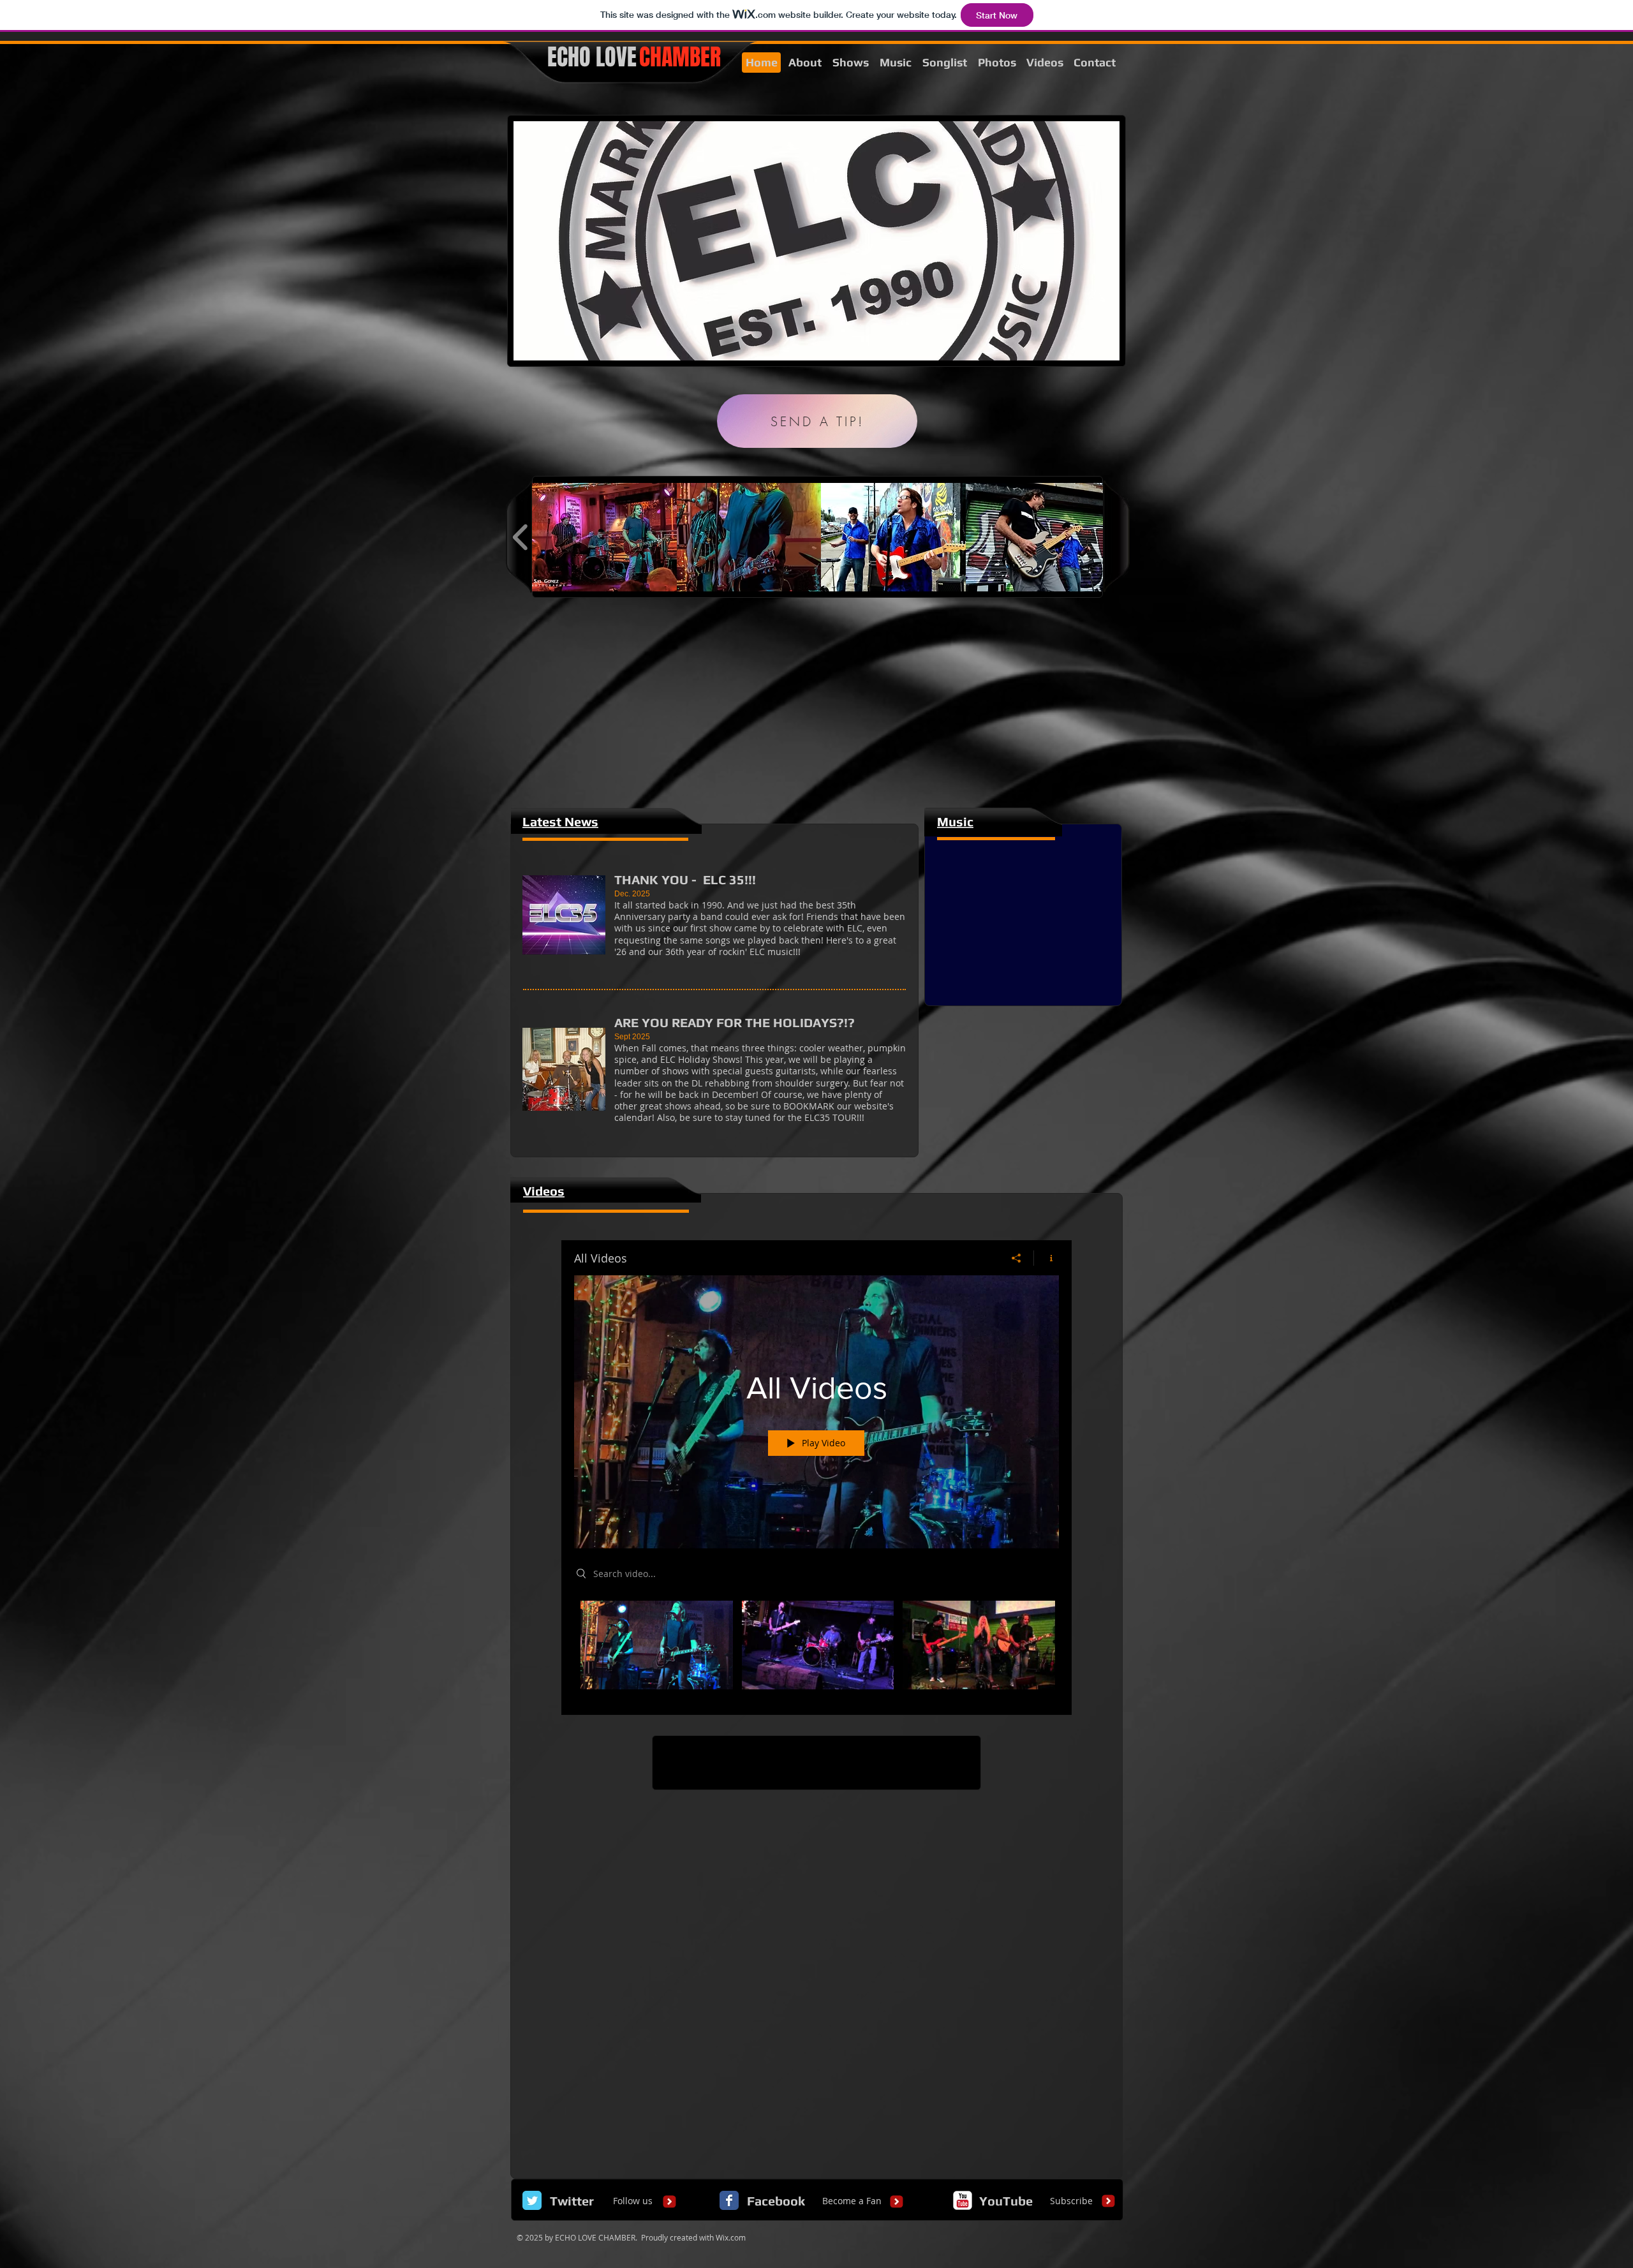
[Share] (1016, 1258)
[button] (604, 537)
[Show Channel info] (1046, 1258)
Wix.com (731, 2237)
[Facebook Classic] (729, 2200)
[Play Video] (657, 1645)
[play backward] (521, 537)
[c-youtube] (963, 2200)
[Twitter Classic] (532, 2200)
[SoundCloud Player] (1023, 885)
